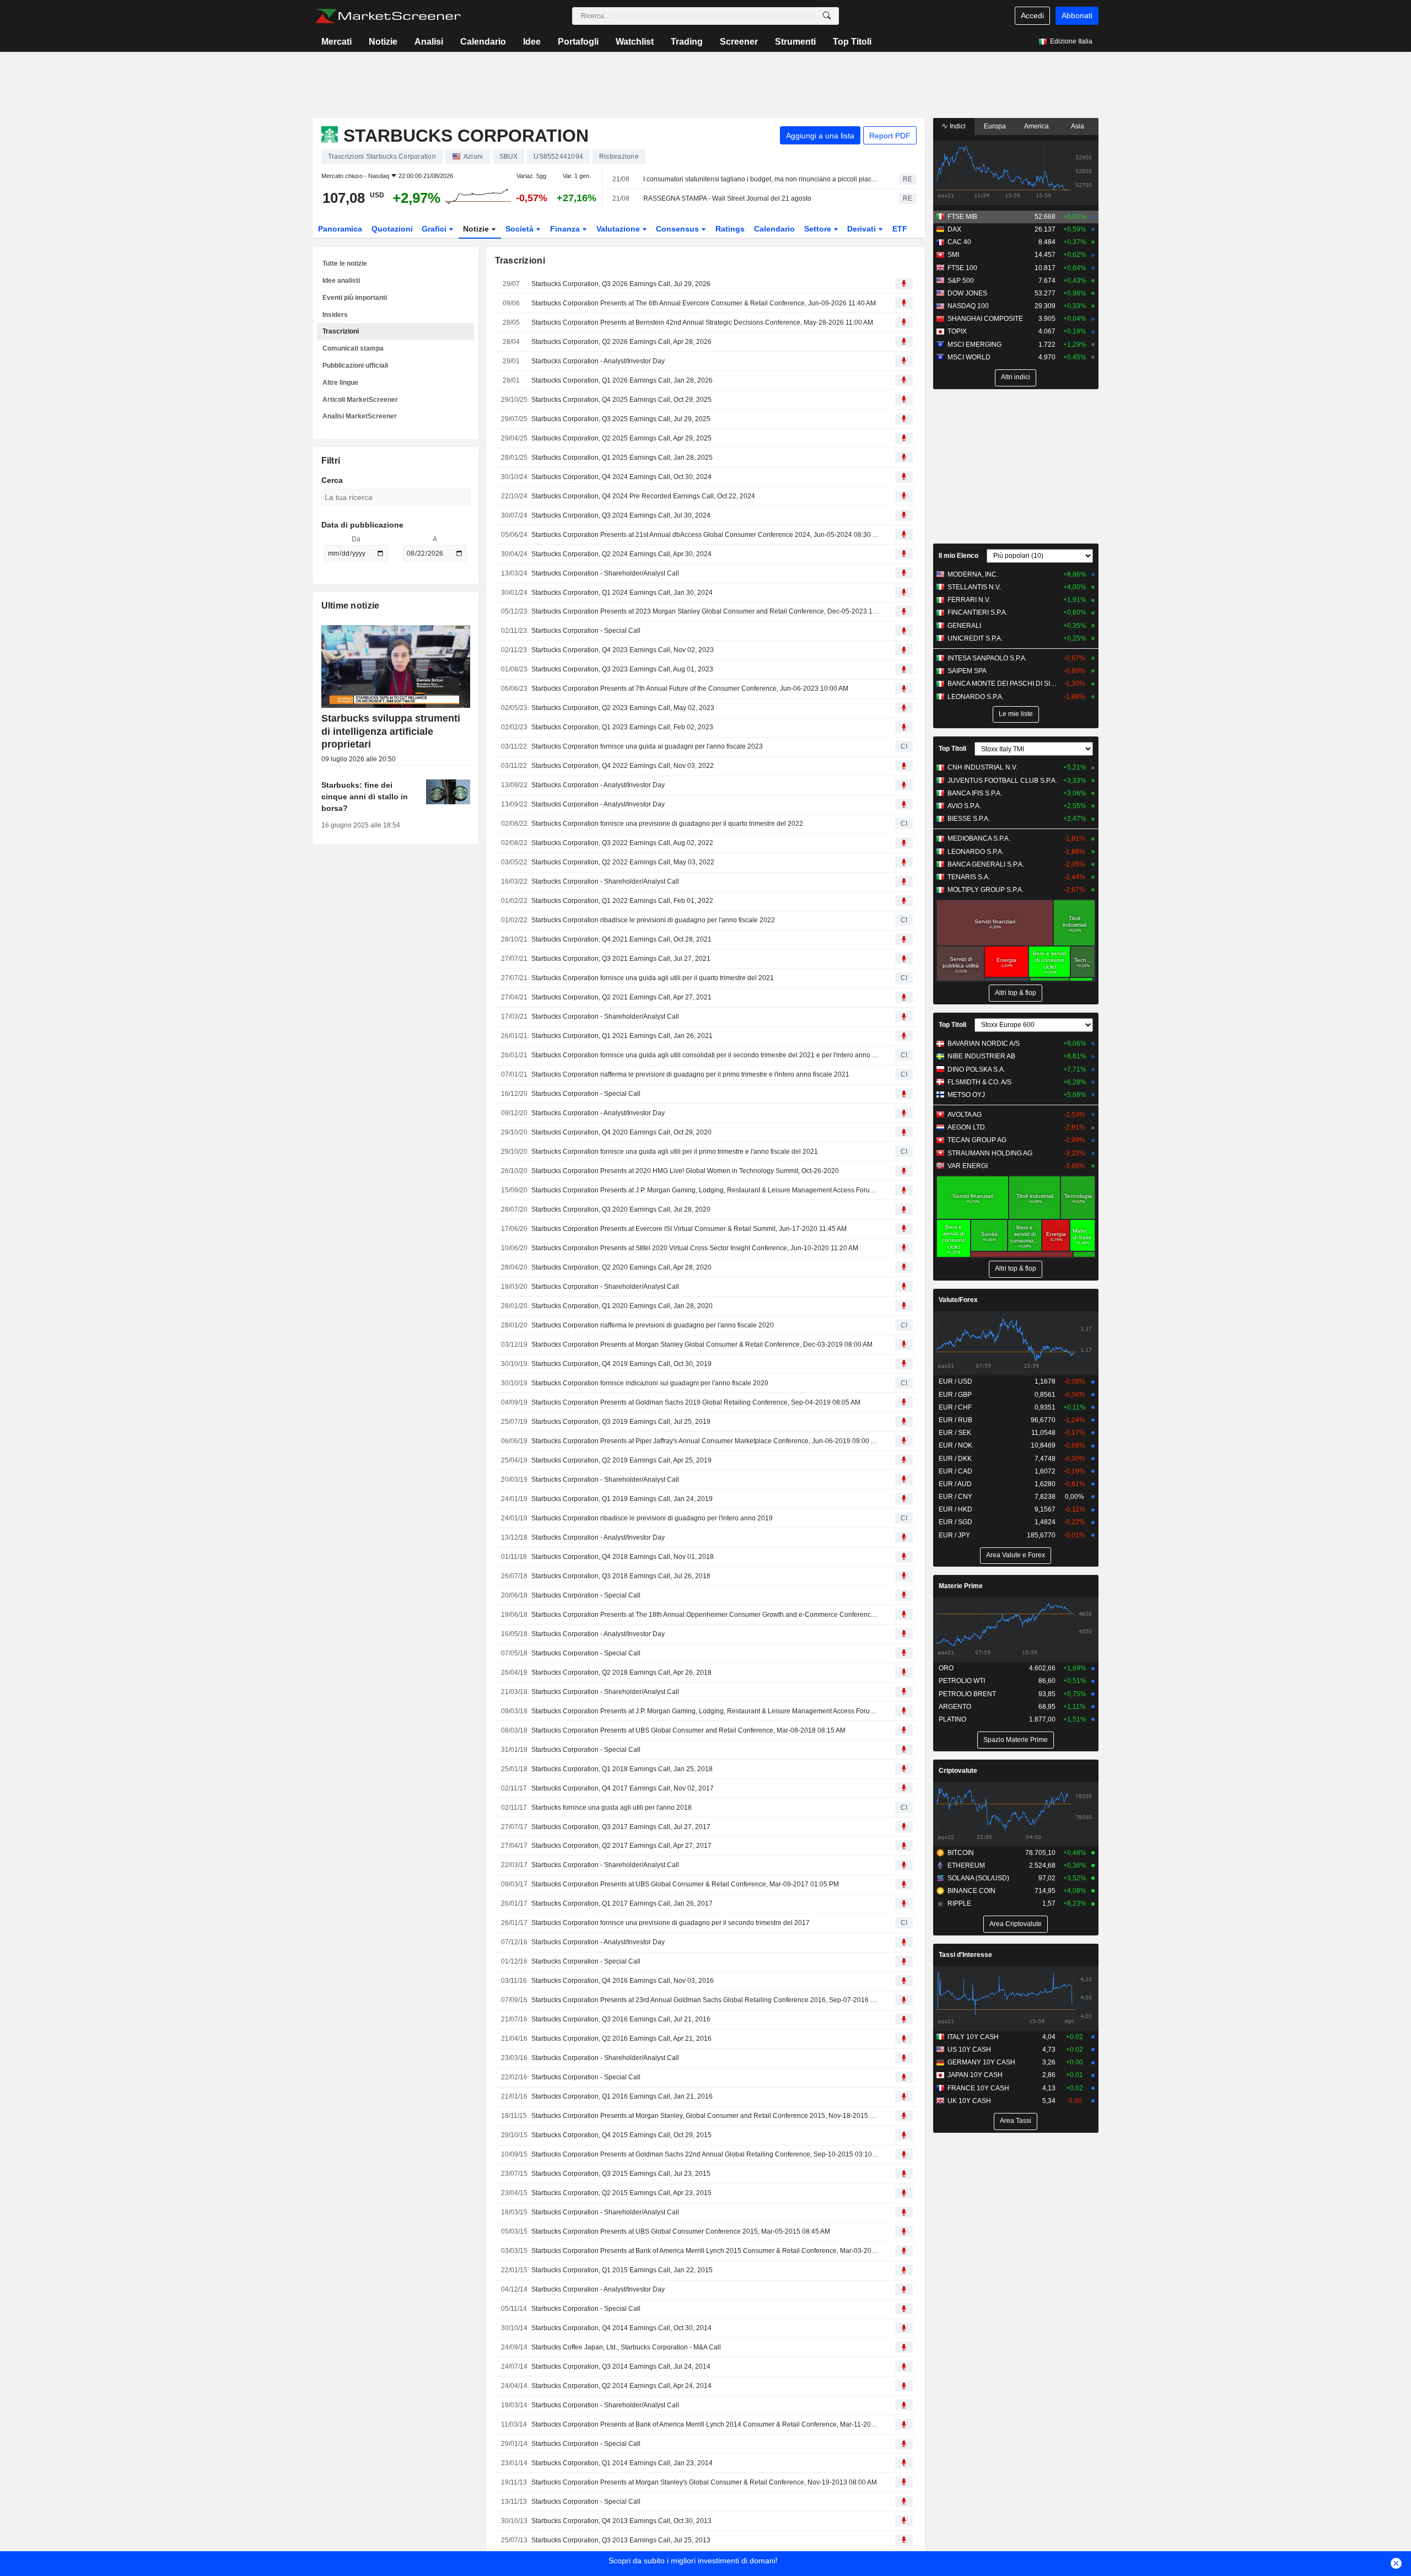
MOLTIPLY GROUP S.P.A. (985, 890)
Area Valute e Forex (1016, 1555)
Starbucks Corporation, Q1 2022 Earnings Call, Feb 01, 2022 (622, 901)
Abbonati (1077, 15)
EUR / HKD (955, 1509)
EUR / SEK (955, 1433)
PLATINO (952, 1719)
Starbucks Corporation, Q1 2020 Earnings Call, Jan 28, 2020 (622, 1306)
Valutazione (619, 229)
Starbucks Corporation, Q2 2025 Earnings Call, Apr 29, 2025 (621, 438)
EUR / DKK (955, 1459)
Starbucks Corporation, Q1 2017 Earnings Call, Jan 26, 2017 (622, 1903)
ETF (900, 229)
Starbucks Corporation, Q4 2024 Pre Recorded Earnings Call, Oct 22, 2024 (643, 496)
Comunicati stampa (353, 348)
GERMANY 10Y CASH (981, 2062)
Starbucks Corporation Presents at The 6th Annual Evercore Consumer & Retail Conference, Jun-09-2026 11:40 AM (704, 303)
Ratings (730, 229)
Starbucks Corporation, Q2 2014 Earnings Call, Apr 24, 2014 (621, 2386)
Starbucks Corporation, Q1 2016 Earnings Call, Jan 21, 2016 (622, 2096)
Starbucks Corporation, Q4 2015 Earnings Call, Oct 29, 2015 (621, 2135)
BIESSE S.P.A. (969, 819)
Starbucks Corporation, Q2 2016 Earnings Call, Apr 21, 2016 (621, 2039)
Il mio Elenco (958, 556)
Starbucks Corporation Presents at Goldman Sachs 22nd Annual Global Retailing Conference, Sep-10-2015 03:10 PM (705, 2154)
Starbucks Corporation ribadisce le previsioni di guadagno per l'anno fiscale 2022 (653, 920)
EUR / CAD (955, 1471)
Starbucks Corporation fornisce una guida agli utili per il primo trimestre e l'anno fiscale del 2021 (675, 1152)
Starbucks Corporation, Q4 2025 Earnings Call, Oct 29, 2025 (621, 400)
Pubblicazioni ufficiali (355, 365)
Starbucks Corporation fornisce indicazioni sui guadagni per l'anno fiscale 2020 (650, 1383)
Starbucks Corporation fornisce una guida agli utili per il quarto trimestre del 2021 (653, 978)
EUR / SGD (955, 1522)
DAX (954, 229)
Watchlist (635, 42)
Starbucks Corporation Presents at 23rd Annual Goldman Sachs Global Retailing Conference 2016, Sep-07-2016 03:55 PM (705, 2000)
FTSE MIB (962, 217)
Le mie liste (1016, 714)
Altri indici (1016, 377)
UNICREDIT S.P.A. (975, 638)
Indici (957, 126)
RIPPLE (959, 1903)
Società (521, 229)
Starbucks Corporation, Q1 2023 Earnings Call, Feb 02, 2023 (622, 727)
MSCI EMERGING (974, 345)
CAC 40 (959, 242)
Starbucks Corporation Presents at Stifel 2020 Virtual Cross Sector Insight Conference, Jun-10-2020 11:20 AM (695, 1248)
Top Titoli (852, 42)
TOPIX (957, 331)
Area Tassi (1016, 2121)
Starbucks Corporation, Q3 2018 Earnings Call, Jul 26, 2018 (621, 1576)
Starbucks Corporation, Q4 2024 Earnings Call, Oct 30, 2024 (621, 477)
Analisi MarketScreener (360, 416)
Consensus (678, 229)
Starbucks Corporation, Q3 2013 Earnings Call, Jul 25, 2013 (621, 2540)
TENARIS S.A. (969, 877)
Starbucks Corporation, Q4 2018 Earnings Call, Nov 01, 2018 (623, 1557)
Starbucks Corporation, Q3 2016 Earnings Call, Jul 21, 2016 (621, 2019)
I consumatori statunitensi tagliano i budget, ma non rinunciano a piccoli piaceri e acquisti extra (761, 179)
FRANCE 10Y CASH (978, 2088)
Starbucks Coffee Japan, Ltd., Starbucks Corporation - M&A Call (626, 2347)
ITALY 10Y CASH (973, 2037)
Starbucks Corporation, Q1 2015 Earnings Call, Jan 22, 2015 (622, 2270)
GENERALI (964, 626)
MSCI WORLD (969, 357)
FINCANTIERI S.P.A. (978, 612)
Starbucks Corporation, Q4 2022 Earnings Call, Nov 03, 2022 (623, 766)
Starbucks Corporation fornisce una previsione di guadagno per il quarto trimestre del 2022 (667, 824)
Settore (819, 229)
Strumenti (795, 42)
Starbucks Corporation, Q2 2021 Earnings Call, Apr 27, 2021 (621, 997)
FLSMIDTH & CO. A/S (979, 1082)
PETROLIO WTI (962, 1681)
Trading (687, 42)
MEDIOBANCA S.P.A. (979, 838)
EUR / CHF (955, 1407)
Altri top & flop (1016, 993)
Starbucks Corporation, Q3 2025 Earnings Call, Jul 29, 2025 (621, 419)
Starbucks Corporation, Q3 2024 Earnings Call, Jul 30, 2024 (621, 515)
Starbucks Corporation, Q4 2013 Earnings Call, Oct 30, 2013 (621, 2521)
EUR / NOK (955, 1445)
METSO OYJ (966, 1095)
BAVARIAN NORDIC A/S (984, 1044)
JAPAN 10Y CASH (975, 2075)
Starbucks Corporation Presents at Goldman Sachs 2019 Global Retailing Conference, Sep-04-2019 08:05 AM (696, 1402)
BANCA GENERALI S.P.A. (986, 864)
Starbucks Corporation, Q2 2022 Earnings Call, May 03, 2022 (623, 862)
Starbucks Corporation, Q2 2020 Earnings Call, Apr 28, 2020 (621, 1267)
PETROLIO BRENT (967, 1694)
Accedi (1032, 15)
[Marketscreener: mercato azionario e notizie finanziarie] (388, 16)
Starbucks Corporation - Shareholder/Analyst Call (605, 573)
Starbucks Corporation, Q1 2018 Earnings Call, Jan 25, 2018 (622, 1769)
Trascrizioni (341, 331)
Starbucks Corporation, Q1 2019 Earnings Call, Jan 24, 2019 (622, 1499)
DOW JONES (967, 293)
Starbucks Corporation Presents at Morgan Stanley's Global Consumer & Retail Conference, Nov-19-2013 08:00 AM (704, 2482)
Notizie (383, 42)
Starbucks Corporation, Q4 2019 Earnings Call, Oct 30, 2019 (621, 1364)
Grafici (435, 229)
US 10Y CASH (969, 2050)
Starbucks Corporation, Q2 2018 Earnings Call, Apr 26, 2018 (621, 1672)
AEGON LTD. (967, 1127)
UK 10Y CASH (969, 2101)
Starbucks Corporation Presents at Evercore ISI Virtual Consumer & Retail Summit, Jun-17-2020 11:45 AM (689, 1229)
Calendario (483, 42)
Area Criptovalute (1016, 1924)
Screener (739, 42)
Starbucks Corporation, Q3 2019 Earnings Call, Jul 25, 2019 (621, 1422)
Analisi (429, 42)
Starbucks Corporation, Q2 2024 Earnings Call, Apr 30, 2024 (621, 554)
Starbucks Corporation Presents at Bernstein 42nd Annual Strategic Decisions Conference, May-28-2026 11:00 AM (702, 322)
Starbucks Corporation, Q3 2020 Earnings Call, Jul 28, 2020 (621, 1209)
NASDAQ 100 (968, 306)
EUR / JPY (954, 1535)
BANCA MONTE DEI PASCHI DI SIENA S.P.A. (1003, 684)
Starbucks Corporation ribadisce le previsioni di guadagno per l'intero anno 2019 (652, 1518)
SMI (953, 255)
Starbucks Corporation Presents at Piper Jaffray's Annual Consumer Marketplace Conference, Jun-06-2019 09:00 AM (705, 1441)
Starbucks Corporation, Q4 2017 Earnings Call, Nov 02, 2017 (623, 1788)
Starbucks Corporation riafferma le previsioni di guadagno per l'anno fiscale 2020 (653, 1325)
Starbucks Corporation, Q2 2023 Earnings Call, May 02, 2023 (623, 708)
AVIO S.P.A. (964, 806)
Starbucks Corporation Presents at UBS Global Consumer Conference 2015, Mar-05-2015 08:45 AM (681, 2231)
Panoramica (340, 229)
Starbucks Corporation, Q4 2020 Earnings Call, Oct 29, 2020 (621, 1132)
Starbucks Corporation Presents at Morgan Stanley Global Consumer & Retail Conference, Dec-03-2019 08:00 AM (702, 1345)
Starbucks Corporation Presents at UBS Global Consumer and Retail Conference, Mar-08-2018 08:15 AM (688, 1730)
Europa (995, 126)
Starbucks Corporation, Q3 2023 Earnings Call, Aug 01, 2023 (622, 669)
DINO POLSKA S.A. (976, 1069)
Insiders (335, 315)
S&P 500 (961, 281)
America (1036, 126)
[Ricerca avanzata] (827, 16)
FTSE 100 (962, 268)
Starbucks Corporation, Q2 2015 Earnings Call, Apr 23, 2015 (621, 2193)
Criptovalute (958, 1771)
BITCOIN (961, 1853)
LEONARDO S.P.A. (976, 697)
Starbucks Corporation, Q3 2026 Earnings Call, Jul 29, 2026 (621, 284)
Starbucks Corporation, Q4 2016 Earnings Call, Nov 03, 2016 (623, 1981)
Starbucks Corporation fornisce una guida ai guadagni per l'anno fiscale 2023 (647, 746)
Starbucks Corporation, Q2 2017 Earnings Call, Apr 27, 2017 (621, 1846)
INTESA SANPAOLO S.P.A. (987, 658)
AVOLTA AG (965, 1115)
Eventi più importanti (355, 298)
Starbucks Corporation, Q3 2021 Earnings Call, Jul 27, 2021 (621, 959)
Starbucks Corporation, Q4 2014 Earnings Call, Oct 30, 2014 (621, 2328)
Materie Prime (961, 1586)
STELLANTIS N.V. (974, 587)
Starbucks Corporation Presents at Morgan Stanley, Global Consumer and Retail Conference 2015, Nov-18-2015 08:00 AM (705, 2116)
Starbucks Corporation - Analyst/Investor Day (598, 361)
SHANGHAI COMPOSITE (985, 319)
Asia (1078, 126)
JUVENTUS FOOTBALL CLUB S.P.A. (1002, 781)
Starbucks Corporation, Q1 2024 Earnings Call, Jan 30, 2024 (622, 593)
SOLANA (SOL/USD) (978, 1878)
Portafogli (578, 42)
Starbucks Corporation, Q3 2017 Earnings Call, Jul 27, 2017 (621, 1827)
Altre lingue (340, 383)
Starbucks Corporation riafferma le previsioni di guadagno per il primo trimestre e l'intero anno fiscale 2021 (690, 1074)
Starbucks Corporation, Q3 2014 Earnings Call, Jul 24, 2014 (621, 2367)
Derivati (863, 229)
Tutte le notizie (345, 263)
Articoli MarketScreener (360, 400)
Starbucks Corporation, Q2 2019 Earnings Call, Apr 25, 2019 (621, 1460)
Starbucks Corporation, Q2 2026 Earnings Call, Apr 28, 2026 (621, 342)
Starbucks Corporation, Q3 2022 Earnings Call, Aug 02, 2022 (622, 843)
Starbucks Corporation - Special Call (586, 631)
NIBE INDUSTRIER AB (981, 1056)
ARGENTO (955, 1707)
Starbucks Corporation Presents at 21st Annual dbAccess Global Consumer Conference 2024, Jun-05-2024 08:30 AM (705, 535)
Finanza (566, 229)
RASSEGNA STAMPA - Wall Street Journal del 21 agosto (727, 198)
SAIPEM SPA (967, 671)
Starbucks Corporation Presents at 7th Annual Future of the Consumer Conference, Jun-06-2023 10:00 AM (690, 689)
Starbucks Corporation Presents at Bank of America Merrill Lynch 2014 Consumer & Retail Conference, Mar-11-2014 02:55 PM (705, 2424)
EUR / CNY (955, 1497)
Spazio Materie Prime (1016, 1740)
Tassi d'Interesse (965, 1955)
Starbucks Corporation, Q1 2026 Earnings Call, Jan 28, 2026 (622, 380)
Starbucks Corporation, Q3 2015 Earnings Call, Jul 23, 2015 (621, 2174)
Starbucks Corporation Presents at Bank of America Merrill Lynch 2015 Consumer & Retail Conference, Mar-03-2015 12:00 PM (705, 2251)
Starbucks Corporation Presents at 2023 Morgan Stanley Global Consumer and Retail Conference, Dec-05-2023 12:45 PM (705, 611)
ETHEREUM (966, 1865)
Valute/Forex (958, 1300)
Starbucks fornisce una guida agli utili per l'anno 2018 (612, 1808)
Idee (532, 42)
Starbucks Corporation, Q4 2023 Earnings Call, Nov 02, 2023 (623, 650)
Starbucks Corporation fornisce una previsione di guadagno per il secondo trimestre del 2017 (671, 1923)
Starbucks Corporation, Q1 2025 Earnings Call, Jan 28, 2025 (622, 458)
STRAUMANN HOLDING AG (990, 1153)
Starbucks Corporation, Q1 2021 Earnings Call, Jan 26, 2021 (622, 1036)
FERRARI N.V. (969, 600)
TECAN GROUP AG (977, 1140)
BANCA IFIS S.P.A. (975, 793)
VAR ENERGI (968, 1166)
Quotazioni (392, 229)
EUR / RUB (955, 1420)
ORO (946, 1668)
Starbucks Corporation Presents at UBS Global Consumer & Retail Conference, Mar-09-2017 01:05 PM (685, 1884)
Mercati (336, 42)
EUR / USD (955, 1381)
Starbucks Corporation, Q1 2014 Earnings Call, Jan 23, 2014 (622, 2463)
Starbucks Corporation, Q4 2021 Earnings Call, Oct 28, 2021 (621, 939)
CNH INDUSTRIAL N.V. (982, 767)
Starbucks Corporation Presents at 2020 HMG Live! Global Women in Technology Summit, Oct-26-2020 (685, 1171)
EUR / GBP (955, 1395)
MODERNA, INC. (973, 574)
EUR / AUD (955, 1484)
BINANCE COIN (971, 1891)
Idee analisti (341, 281)
